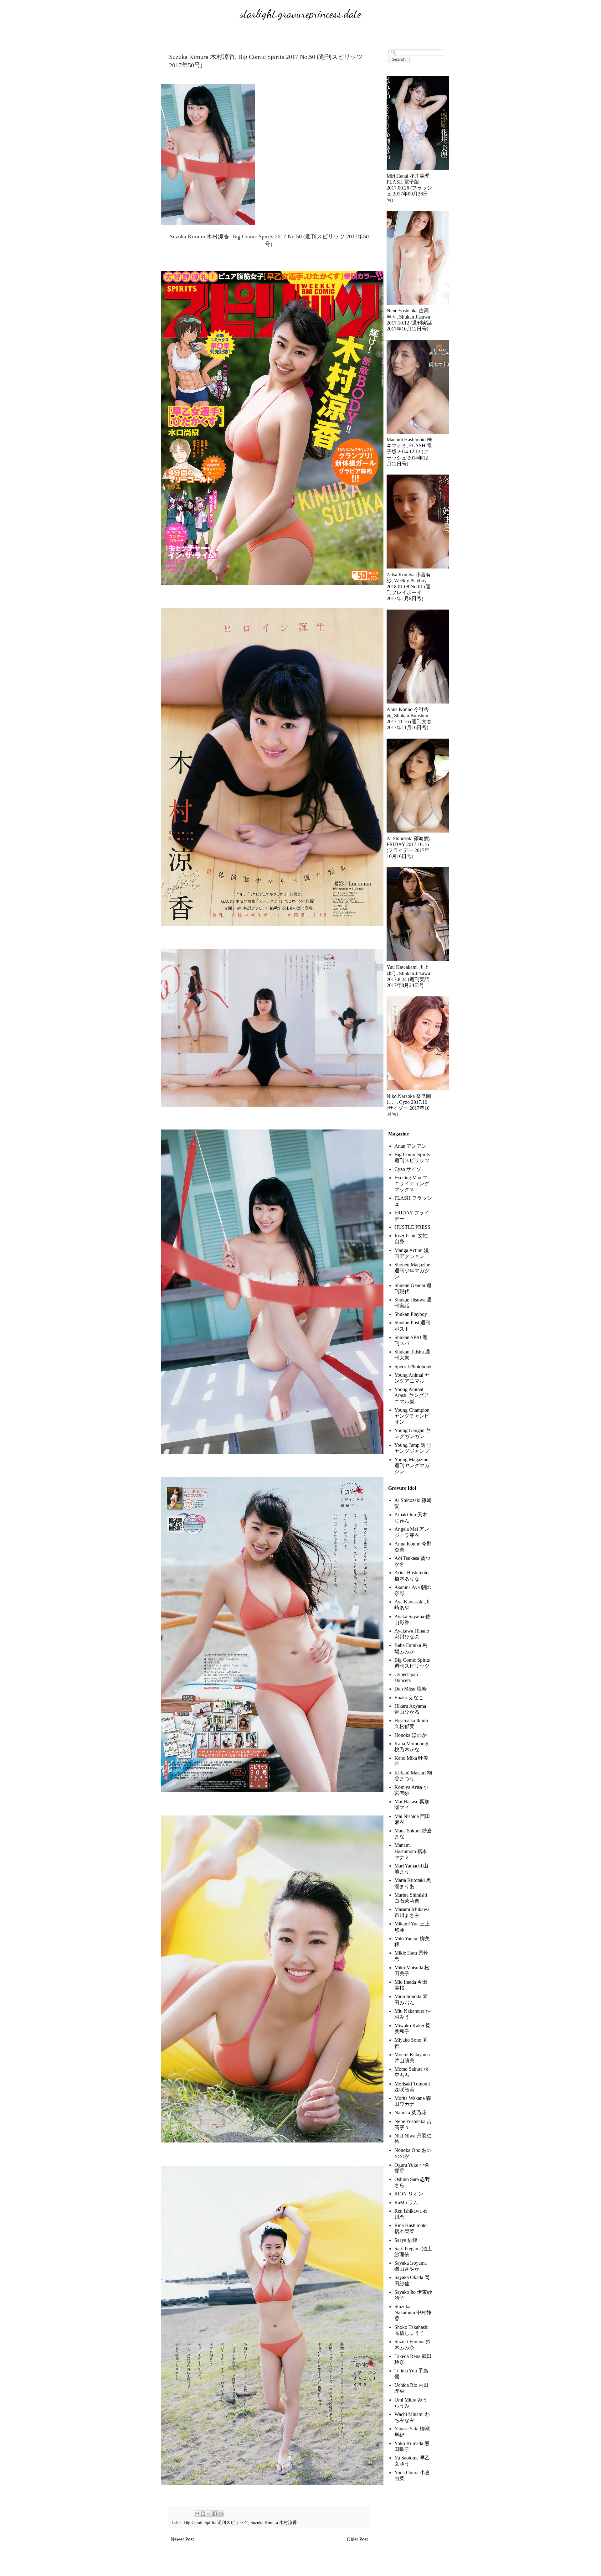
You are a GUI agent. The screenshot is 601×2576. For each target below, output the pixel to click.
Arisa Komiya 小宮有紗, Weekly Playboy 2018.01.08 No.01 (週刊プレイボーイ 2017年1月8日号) (409, 587)
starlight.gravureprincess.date (300, 14)
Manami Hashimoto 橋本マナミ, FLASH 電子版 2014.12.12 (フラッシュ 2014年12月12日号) (409, 452)
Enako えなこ (409, 1698)
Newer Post (182, 2539)
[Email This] (197, 2514)
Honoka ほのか (411, 1735)
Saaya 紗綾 (406, 2240)
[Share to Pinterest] (221, 2514)
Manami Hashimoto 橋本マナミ (411, 1851)
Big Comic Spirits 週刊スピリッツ (216, 2522)
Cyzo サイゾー (410, 1169)
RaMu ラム (406, 2202)
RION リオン (409, 2194)
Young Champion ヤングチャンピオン (412, 1416)
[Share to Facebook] (215, 2514)
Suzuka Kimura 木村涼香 (274, 2522)
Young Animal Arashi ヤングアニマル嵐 (412, 1395)
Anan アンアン (411, 1146)
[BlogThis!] (203, 2514)
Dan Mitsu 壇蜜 (411, 1689)
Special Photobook (413, 1366)
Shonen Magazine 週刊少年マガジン (412, 1271)
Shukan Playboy (411, 1314)
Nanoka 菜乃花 (410, 2113)
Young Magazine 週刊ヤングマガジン (412, 1465)
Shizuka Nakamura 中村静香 (413, 2312)
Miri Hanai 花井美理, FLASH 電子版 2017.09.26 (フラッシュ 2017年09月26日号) (409, 188)
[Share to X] (209, 2514)
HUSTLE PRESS (412, 1227)
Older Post (357, 2539)
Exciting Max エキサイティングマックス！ (412, 1184)
